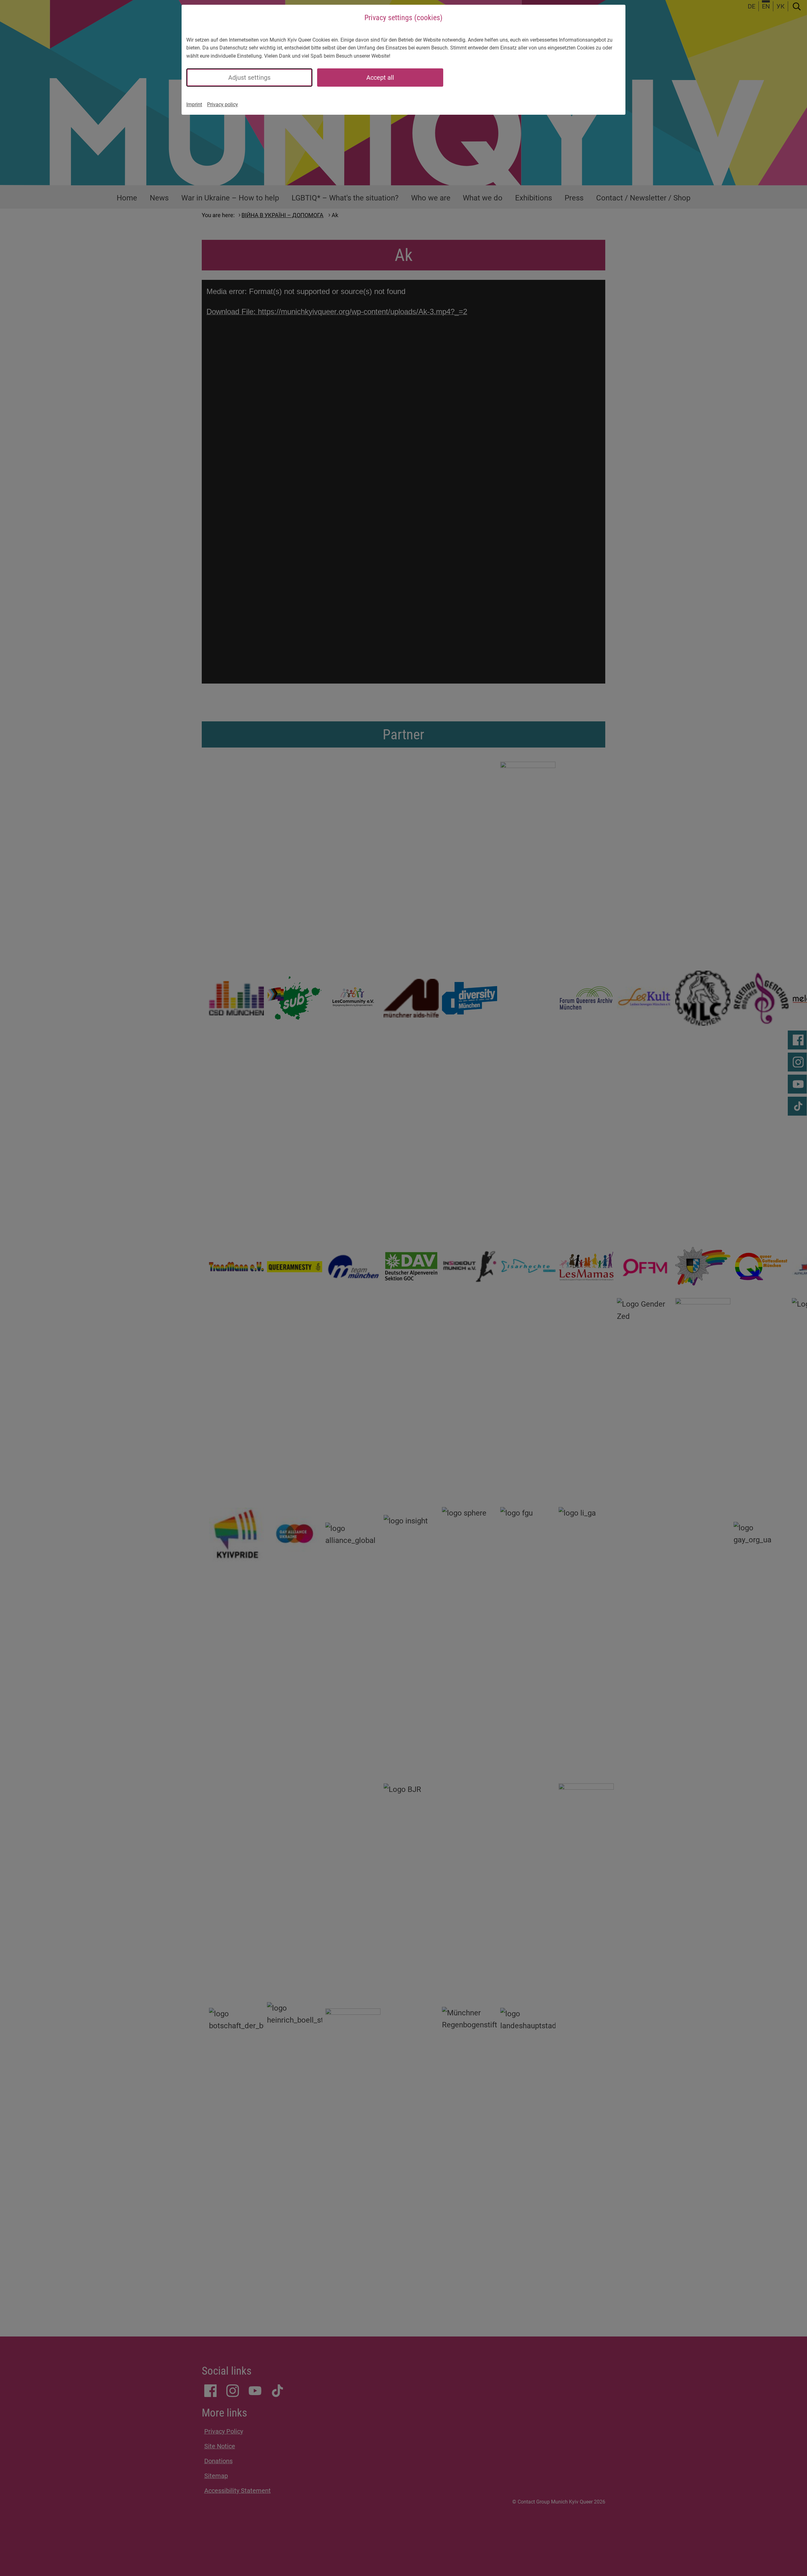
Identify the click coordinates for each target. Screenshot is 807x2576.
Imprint (194, 104)
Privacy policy (223, 104)
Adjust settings (249, 78)
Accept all (380, 78)
